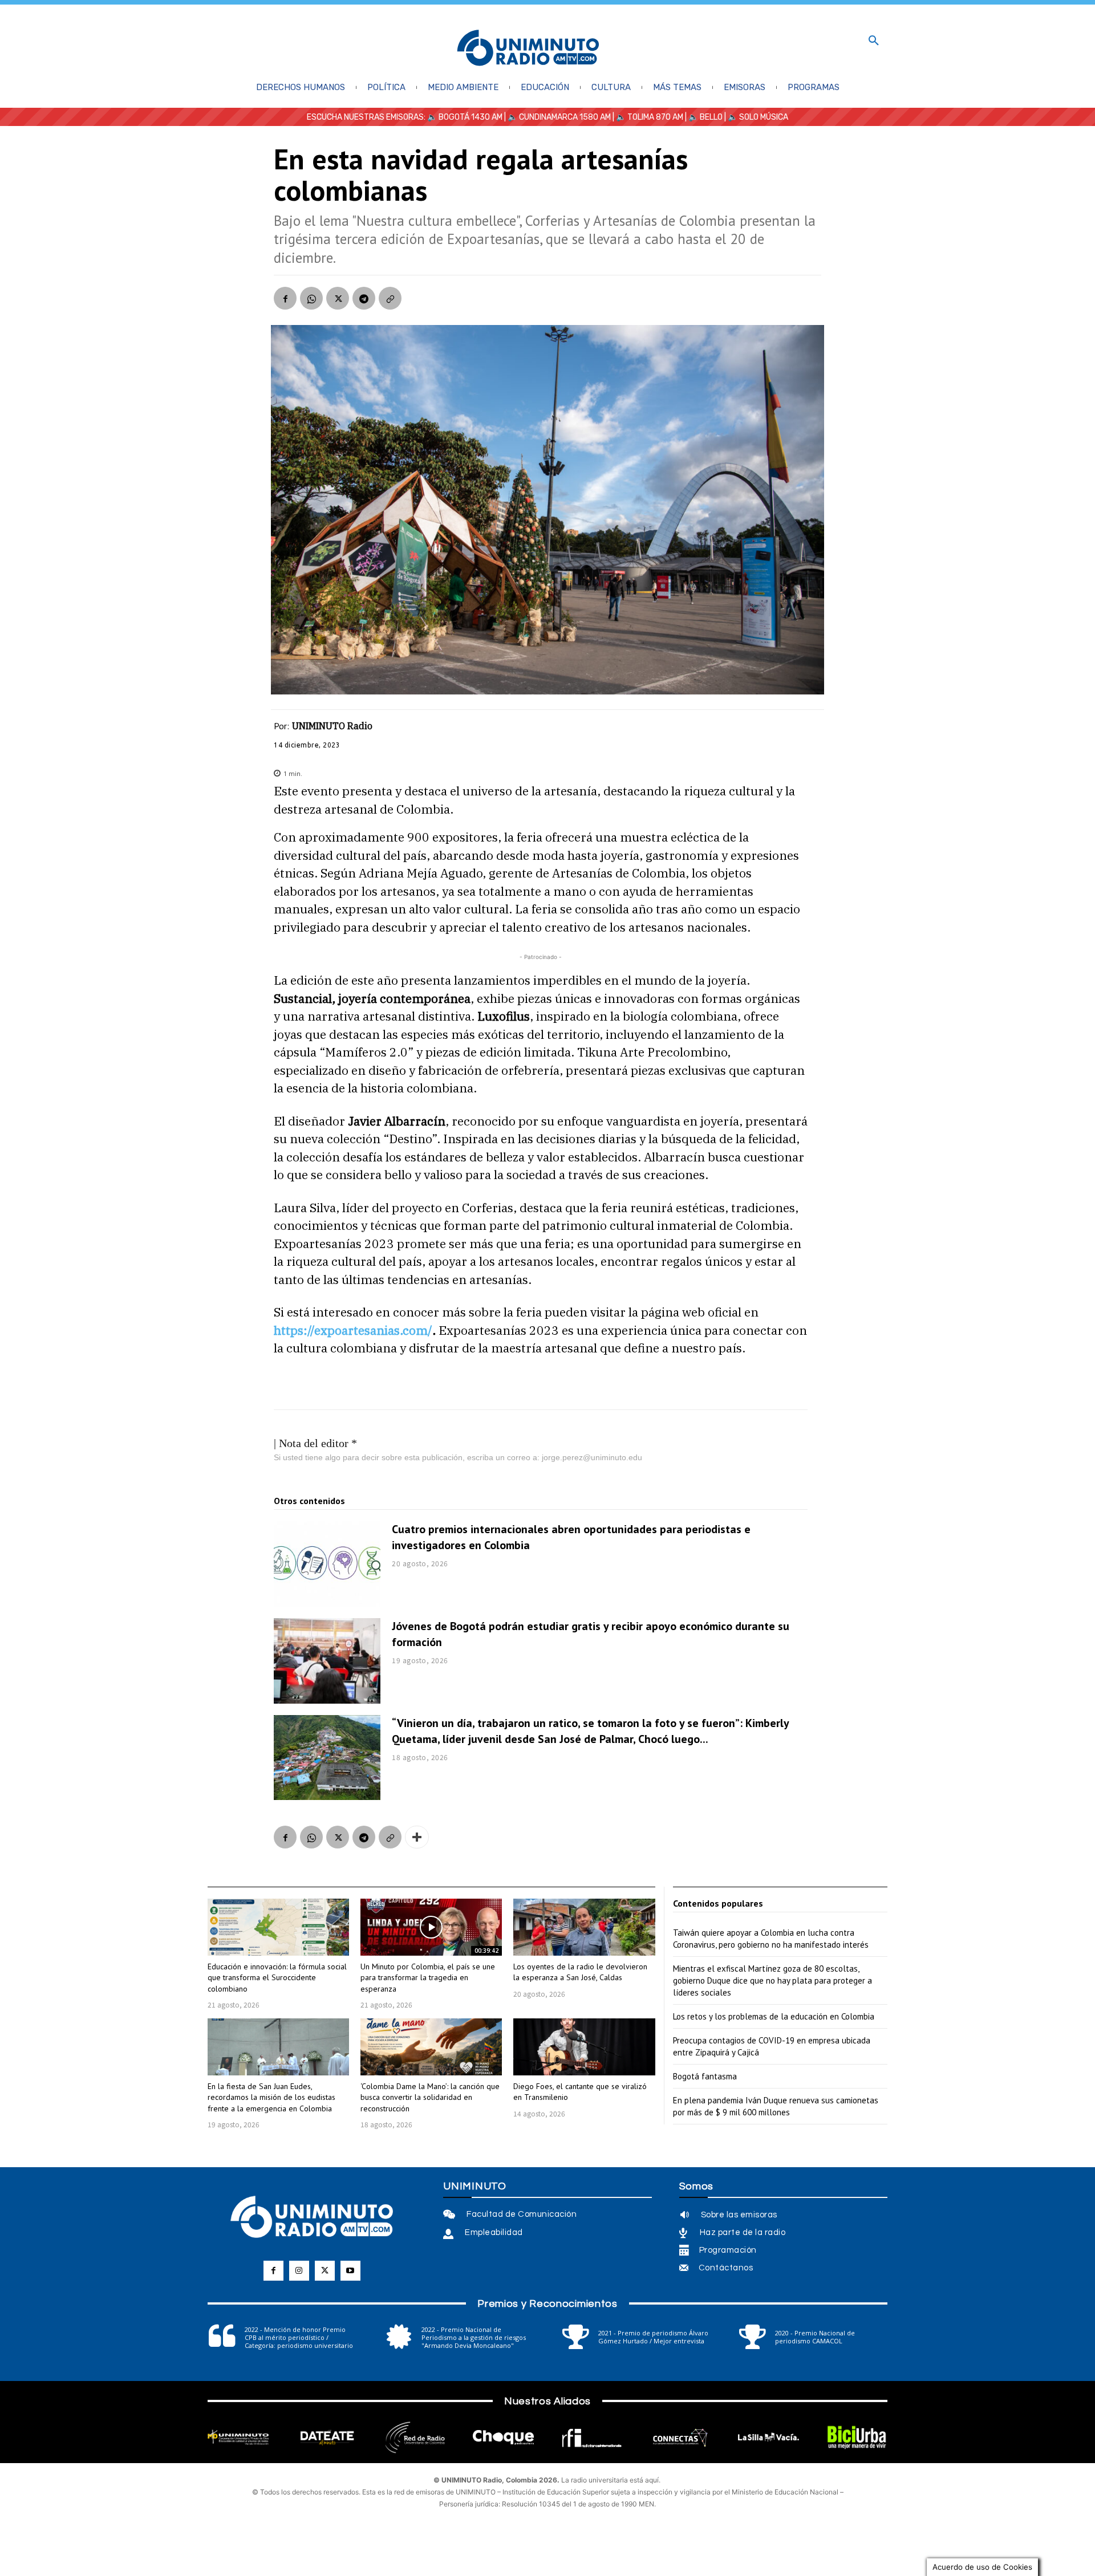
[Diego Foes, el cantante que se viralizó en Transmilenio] (584, 2047)
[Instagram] (299, 2271)
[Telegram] (364, 298)
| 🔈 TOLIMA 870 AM (647, 117)
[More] (417, 1837)
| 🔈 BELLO (703, 117)
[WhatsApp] (311, 298)
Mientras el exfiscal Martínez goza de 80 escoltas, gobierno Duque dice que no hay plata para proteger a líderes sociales (772, 1980)
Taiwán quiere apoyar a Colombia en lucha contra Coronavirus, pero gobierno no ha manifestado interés (771, 1939)
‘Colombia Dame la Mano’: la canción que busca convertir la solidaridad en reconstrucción (430, 2097)
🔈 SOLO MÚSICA (758, 117)
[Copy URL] (390, 298)
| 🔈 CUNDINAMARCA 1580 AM (557, 117)
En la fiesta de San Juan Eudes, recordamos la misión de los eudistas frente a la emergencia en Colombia (271, 2097)
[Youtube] (350, 2271)
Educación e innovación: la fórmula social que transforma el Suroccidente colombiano (277, 1978)
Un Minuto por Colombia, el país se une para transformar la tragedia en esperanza (428, 1978)
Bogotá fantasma (705, 2076)
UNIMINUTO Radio (332, 726)
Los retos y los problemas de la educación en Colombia (774, 2016)
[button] (874, 41)
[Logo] (528, 49)
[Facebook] (285, 298)
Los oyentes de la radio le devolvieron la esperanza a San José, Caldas (580, 1972)
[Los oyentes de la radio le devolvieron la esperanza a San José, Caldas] (584, 1927)
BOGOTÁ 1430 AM (471, 117)
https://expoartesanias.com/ (353, 1330)
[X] (338, 298)
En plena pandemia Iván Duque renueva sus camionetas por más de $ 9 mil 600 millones (776, 2106)
